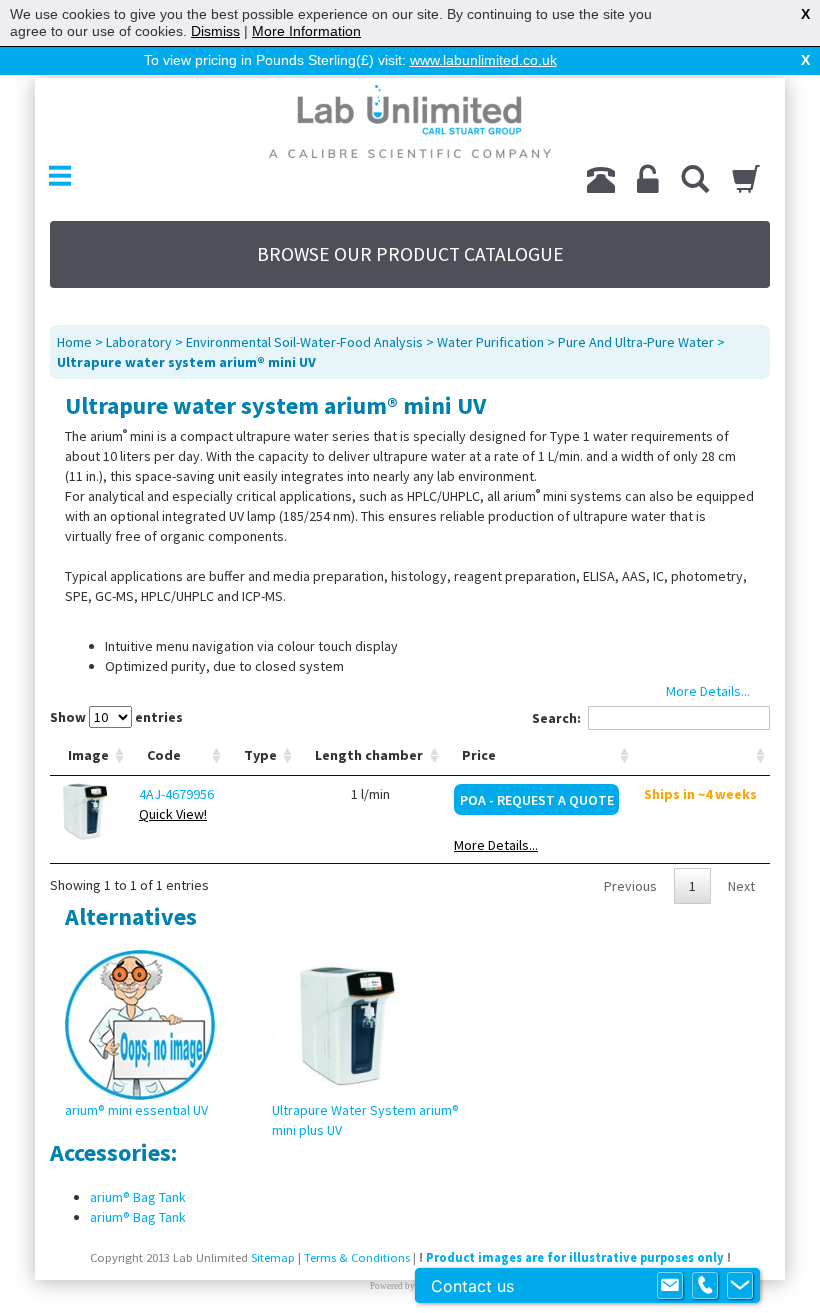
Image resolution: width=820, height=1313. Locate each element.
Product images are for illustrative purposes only (575, 1257)
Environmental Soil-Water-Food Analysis (304, 342)
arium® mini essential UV (136, 1110)
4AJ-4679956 (176, 794)
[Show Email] (670, 1286)
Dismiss (215, 31)
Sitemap (273, 1257)
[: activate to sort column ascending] (702, 755)
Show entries (116, 717)
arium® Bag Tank (138, 1197)
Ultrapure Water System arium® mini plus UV (365, 1120)
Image (88, 755)
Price (479, 755)
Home (74, 342)
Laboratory (139, 342)
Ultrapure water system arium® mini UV (186, 362)
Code (164, 755)
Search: (556, 718)
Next (741, 886)
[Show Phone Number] (705, 1286)
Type (260, 755)
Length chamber (369, 755)
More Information (306, 31)
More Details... (496, 845)
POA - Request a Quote (537, 800)
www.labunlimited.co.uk (483, 60)
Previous (630, 886)
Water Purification (490, 342)
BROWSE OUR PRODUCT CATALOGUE (410, 254)
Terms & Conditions (357, 1257)
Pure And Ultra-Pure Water (636, 342)
